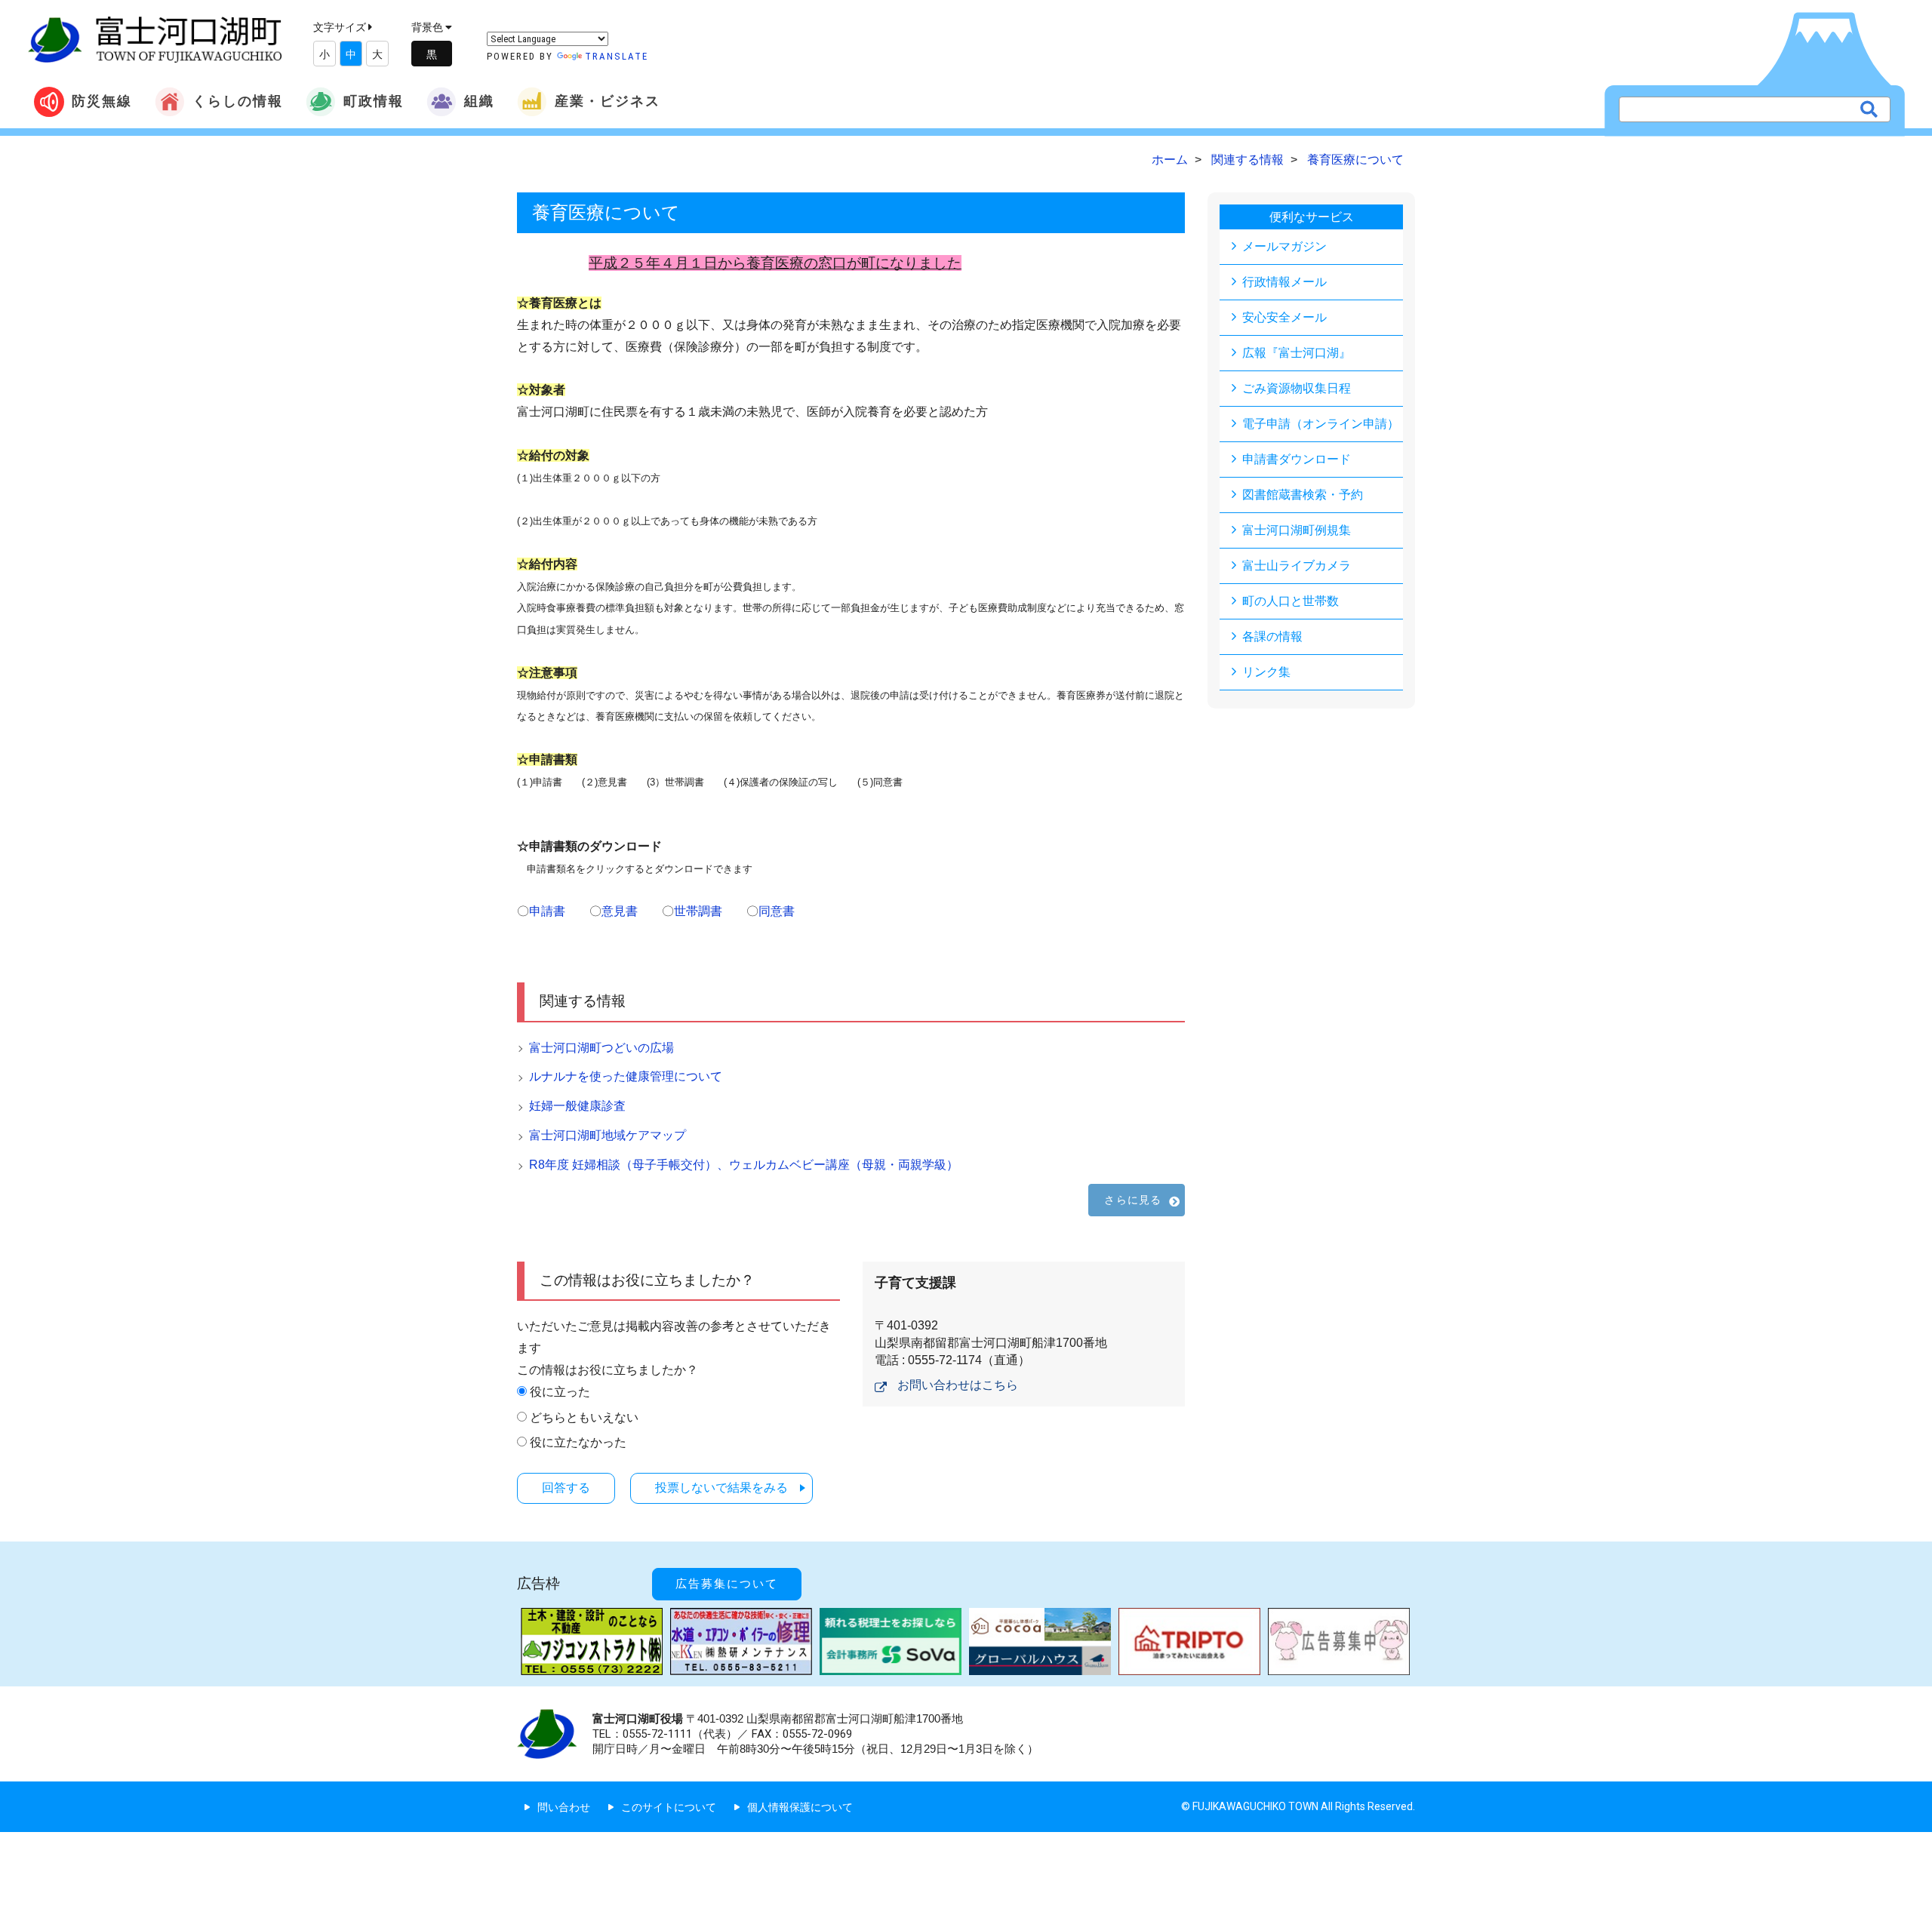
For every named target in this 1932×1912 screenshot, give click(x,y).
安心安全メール (1284, 317)
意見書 (620, 911)
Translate (617, 56)
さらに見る (1133, 1200)
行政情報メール (1284, 282)
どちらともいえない (584, 1417)
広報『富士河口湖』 (1297, 353)
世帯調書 (698, 911)
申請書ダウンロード (1297, 459)
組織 (479, 101)
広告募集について (727, 1584)
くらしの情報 (238, 101)
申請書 (547, 911)
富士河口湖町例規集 (1297, 530)
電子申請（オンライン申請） (1321, 424)
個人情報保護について (800, 1807)
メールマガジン (1284, 246)
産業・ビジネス (608, 101)
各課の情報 (1272, 636)
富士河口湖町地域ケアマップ (608, 1135)
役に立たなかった (578, 1442)
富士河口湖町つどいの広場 (601, 1048)
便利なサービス (1312, 217)
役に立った (560, 1392)
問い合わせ (564, 1807)
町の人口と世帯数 (1291, 601)
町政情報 (374, 101)
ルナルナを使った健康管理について (626, 1076)
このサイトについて (669, 1807)
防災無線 (102, 101)
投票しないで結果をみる (721, 1488)
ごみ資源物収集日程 (1297, 388)
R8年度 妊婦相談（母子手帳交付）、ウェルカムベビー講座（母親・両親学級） (744, 1165)
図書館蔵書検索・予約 (1303, 495)
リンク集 (1266, 672)
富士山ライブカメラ (1297, 566)
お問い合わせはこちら (958, 1385)
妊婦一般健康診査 (577, 1106)
